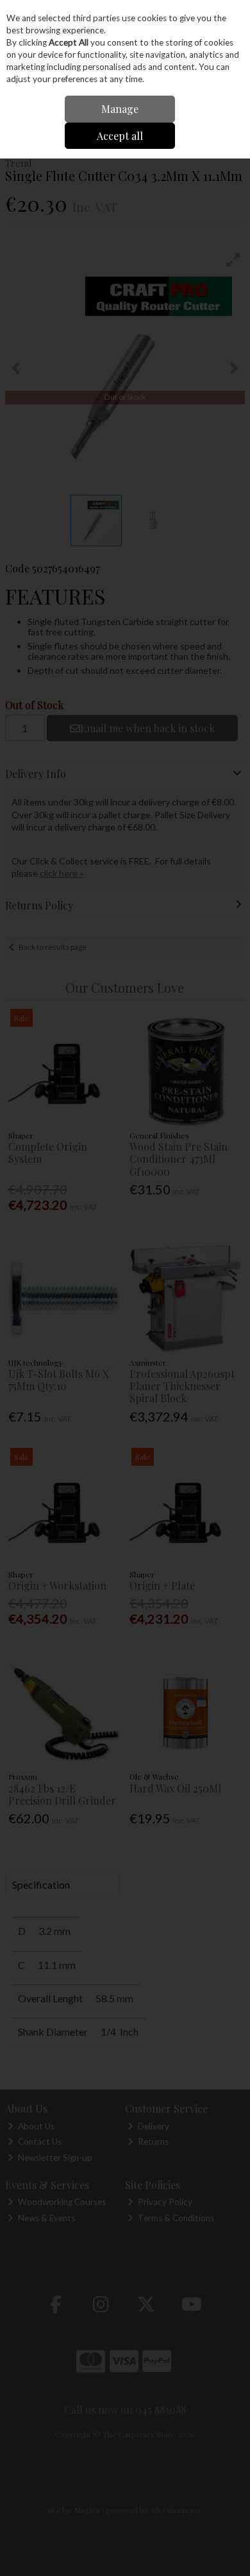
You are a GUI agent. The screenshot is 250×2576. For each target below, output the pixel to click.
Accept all (120, 136)
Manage (120, 109)
